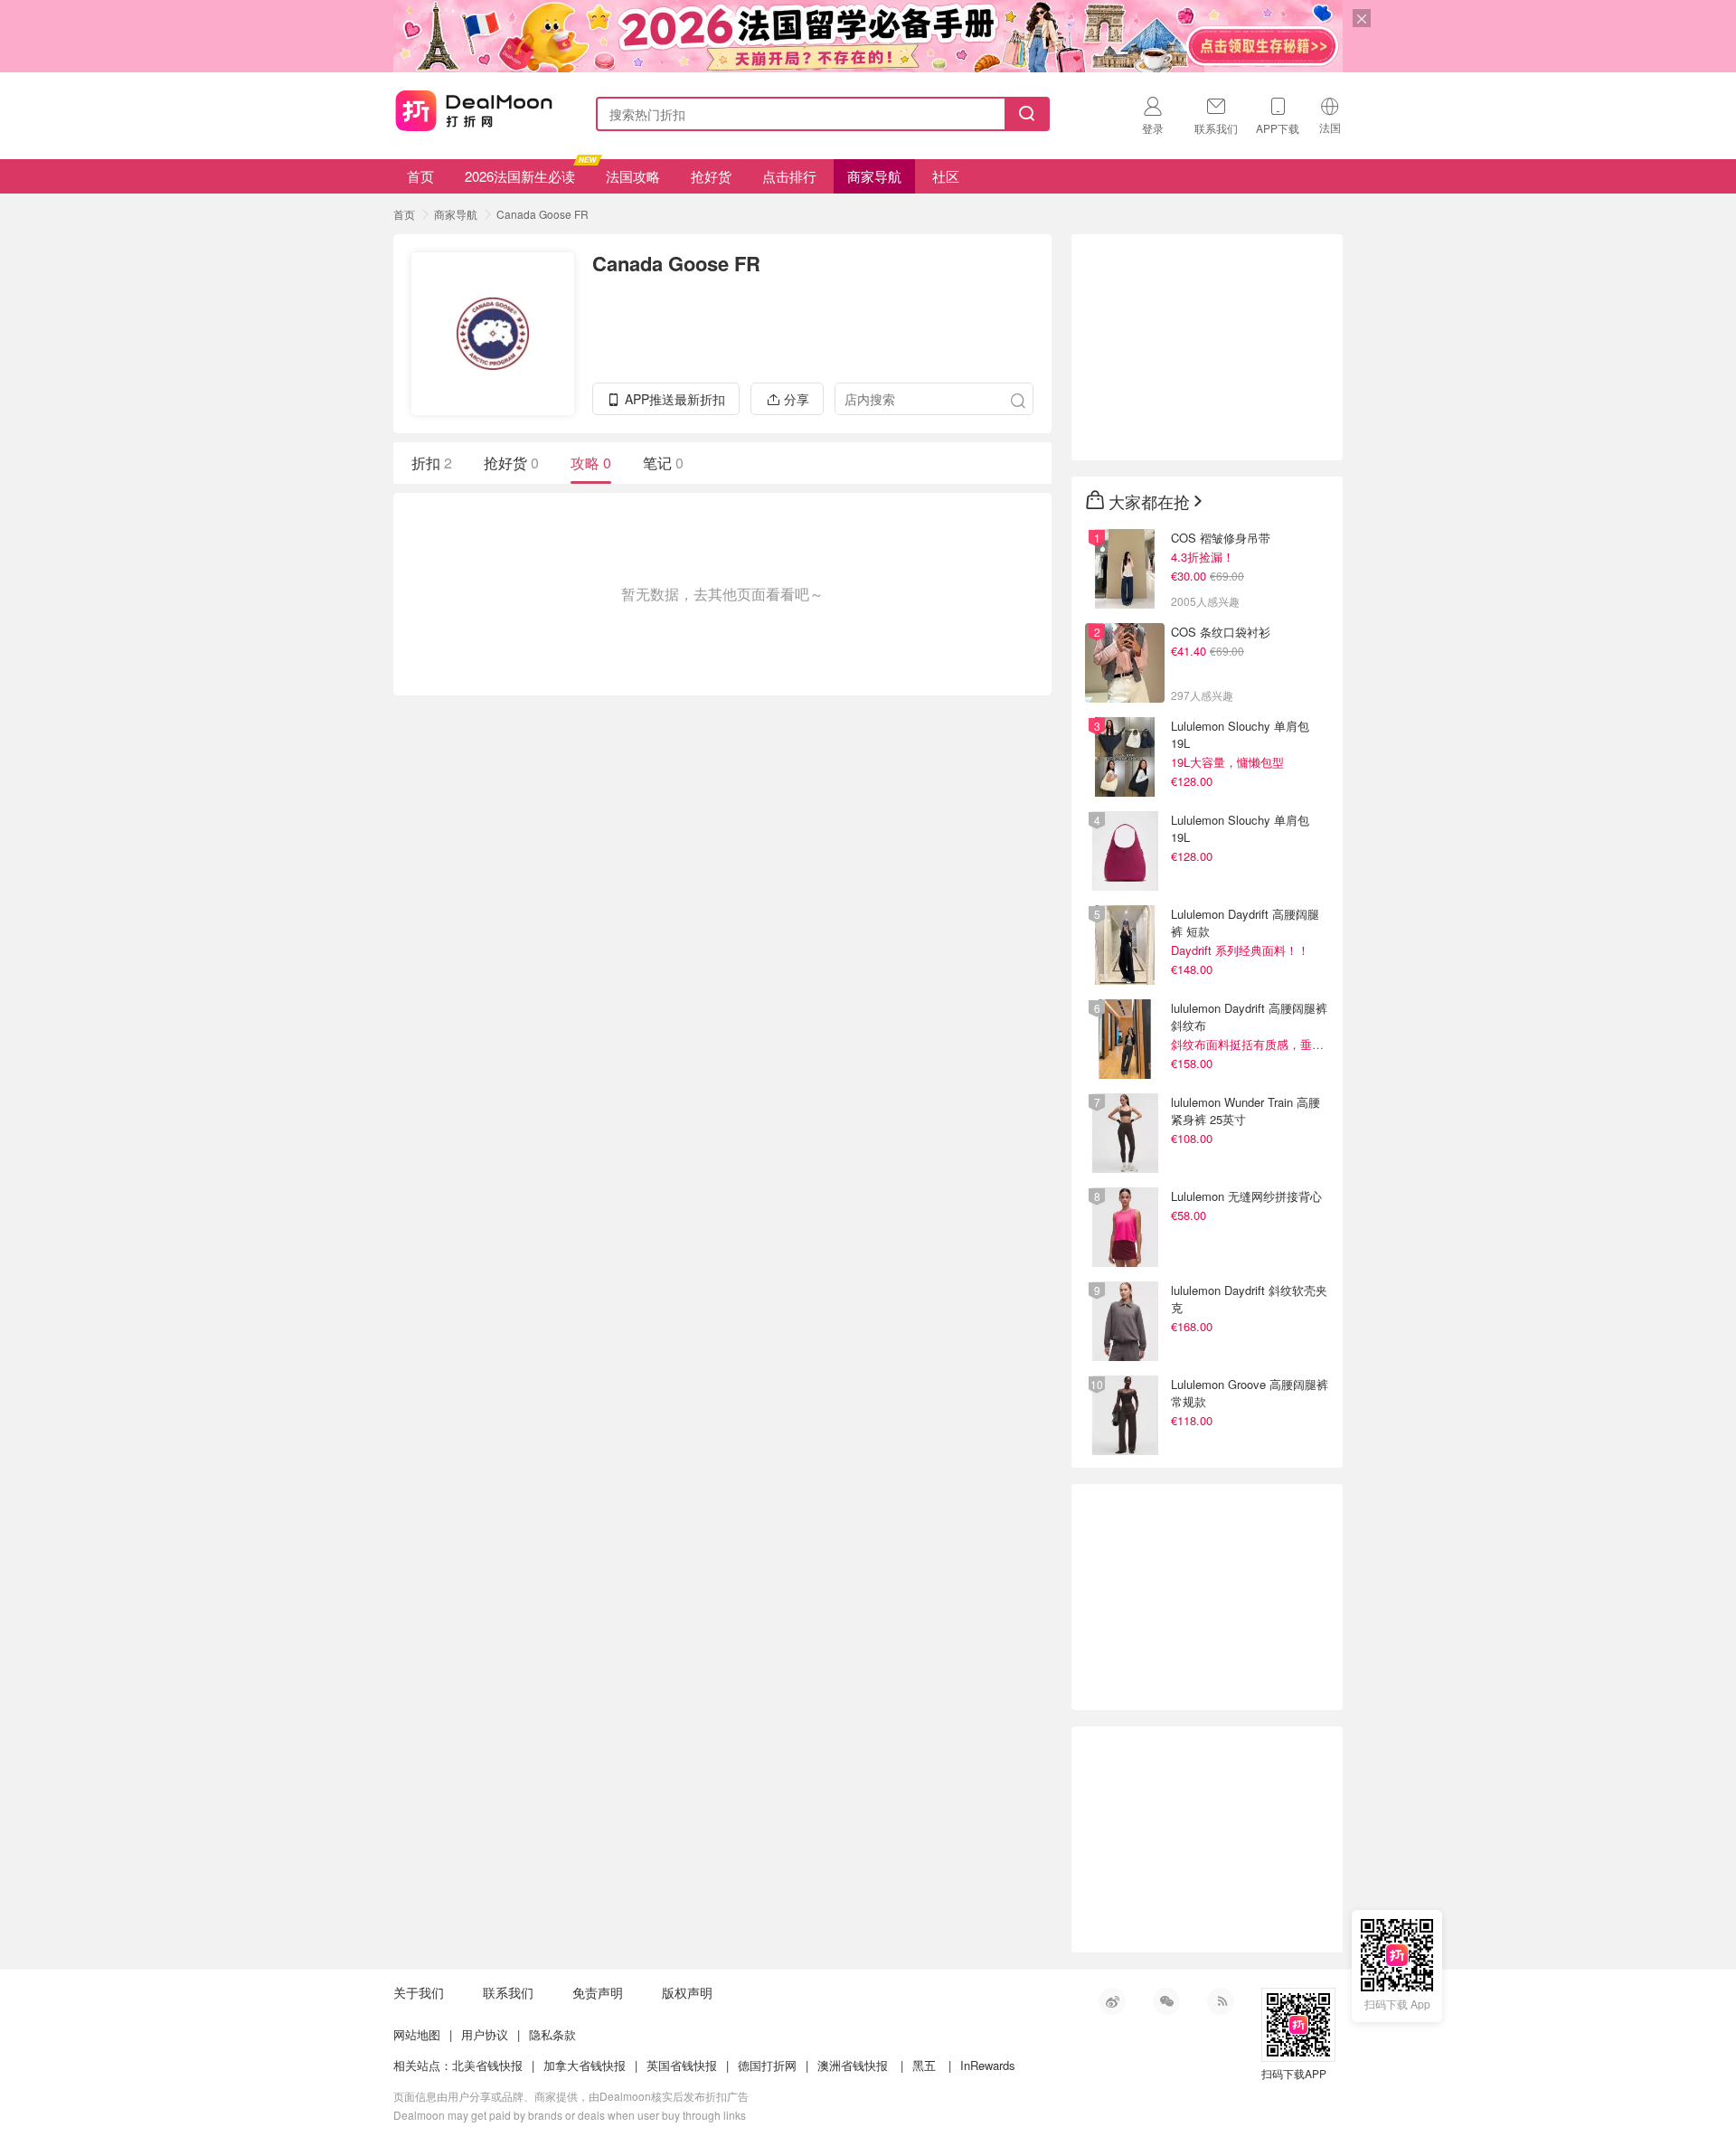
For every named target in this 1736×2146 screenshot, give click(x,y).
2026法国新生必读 (520, 176)
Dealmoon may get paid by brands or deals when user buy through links (570, 2115)
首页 (420, 176)
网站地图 (417, 2034)
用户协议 (485, 2034)
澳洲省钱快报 (853, 2065)
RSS (1221, 2001)
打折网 (474, 110)
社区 (946, 176)
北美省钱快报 (487, 2065)
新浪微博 (1112, 2001)
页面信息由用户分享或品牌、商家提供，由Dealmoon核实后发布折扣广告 (571, 2096)
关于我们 (419, 1992)
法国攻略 (633, 176)
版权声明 (687, 1992)
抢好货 (711, 176)
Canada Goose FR (542, 214)
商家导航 (874, 176)
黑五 (924, 2065)
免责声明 (598, 1992)
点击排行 (789, 176)
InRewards (988, 2065)
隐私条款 (552, 2034)
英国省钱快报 (682, 2065)
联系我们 (508, 1992)
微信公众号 (1166, 2001)
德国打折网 (767, 2065)
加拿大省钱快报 (585, 2065)
